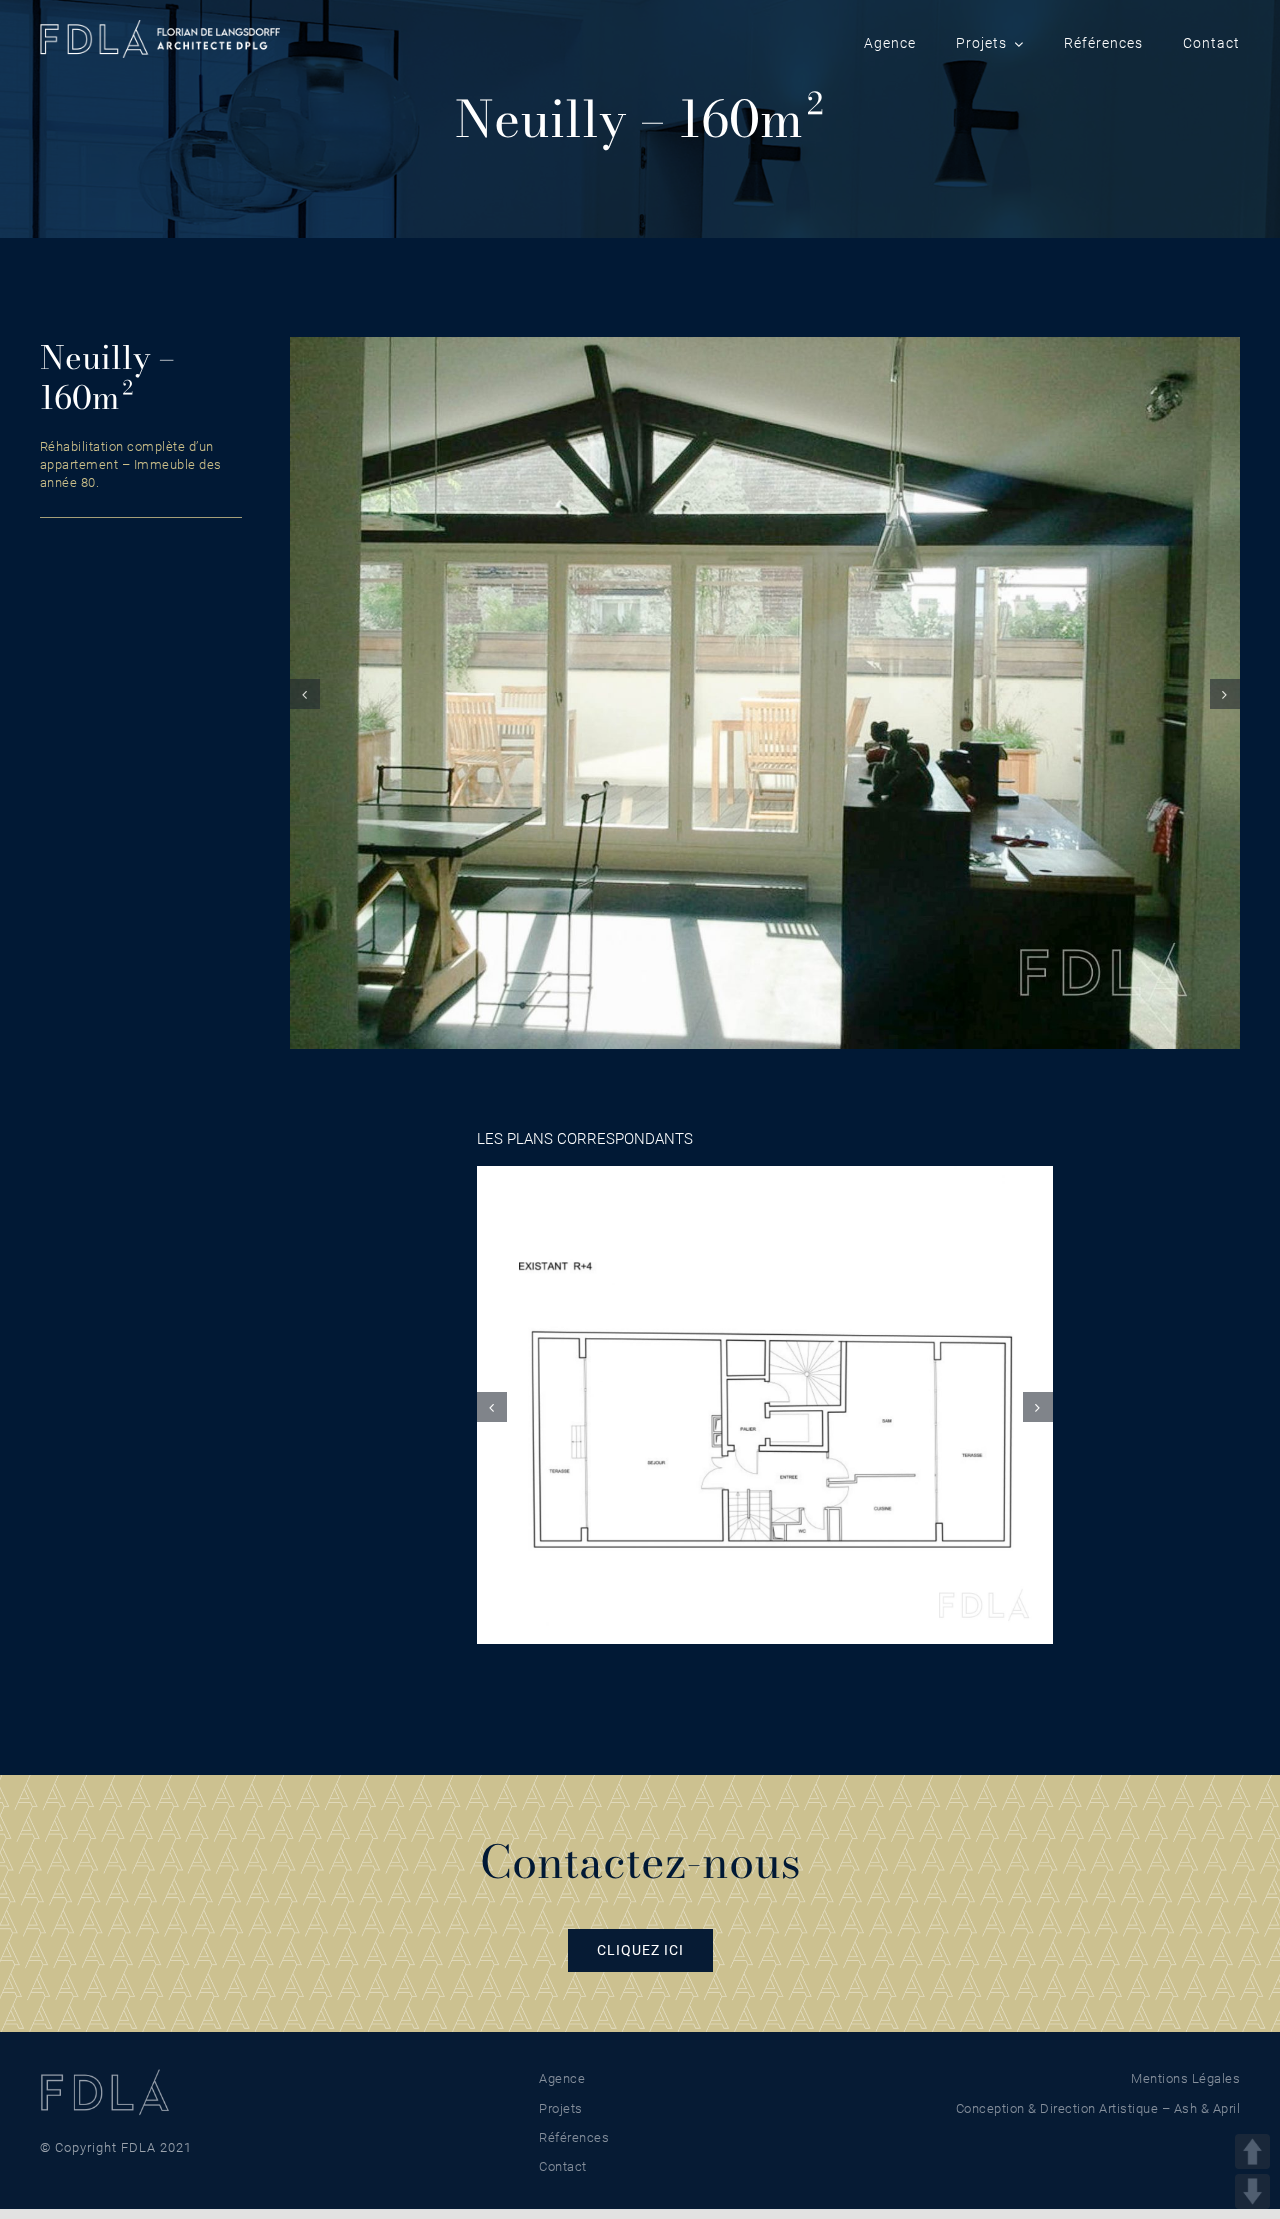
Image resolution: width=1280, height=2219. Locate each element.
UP (1252, 2151)
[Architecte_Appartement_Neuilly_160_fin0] (765, 692)
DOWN (1252, 2191)
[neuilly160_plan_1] (765, 1404)
